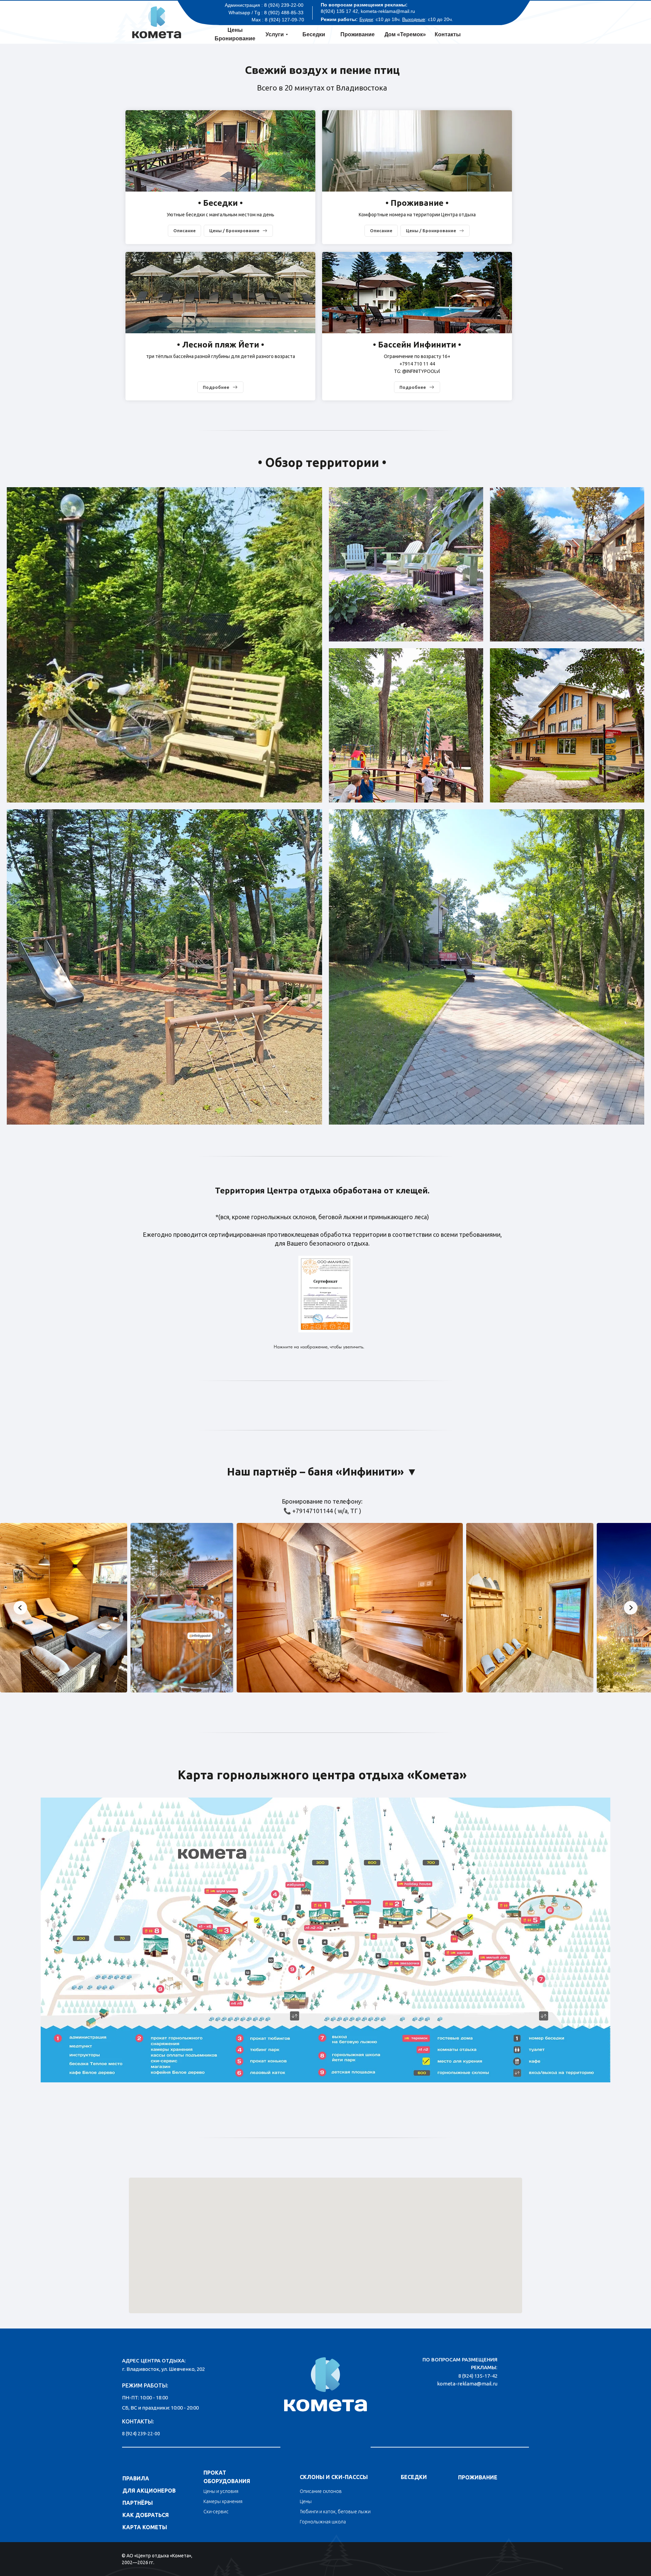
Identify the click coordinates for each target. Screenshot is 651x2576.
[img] (325, 2382)
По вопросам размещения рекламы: (364, 5)
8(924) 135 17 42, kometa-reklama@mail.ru (368, 11)
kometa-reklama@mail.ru (467, 2384)
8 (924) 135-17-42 (478, 2376)
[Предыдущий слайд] (20, 1608)
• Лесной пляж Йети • (221, 345)
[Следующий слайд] (631, 1608)
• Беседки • (220, 203)
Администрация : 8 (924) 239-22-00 (264, 5)
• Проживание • (417, 203)
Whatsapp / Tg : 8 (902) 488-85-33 (266, 13)
